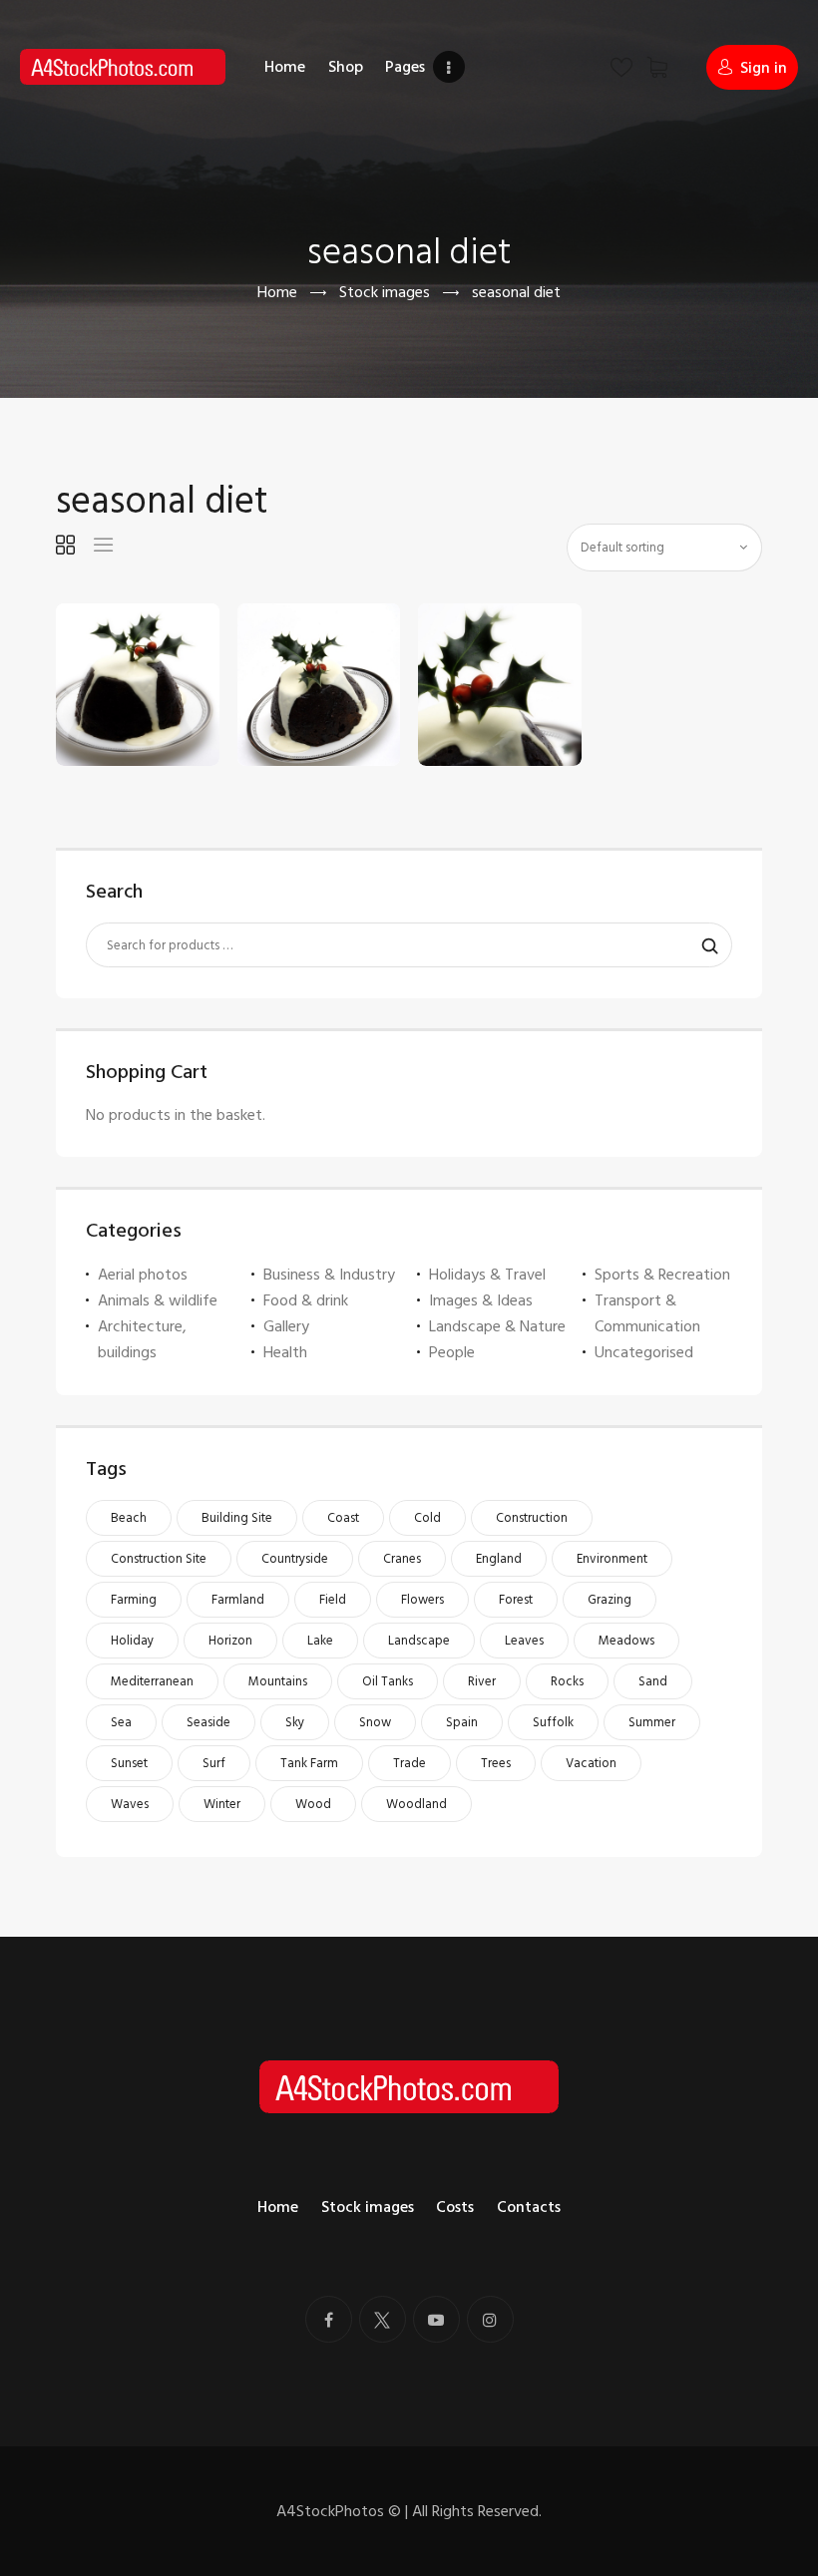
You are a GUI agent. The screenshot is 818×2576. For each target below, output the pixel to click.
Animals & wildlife (158, 1300)
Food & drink (306, 1300)
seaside (208, 1722)
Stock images (385, 292)
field (333, 1600)
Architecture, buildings (142, 1339)
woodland (416, 1804)
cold (427, 1518)
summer (652, 1722)
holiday (132, 1641)
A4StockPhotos (339, 2511)
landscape (419, 1641)
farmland (238, 1600)
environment (612, 1559)
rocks (567, 1681)
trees (496, 1763)
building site (237, 1518)
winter (222, 1804)
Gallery (286, 1326)
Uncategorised (644, 1352)
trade (409, 1763)
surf (214, 1763)
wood (313, 1804)
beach (129, 1518)
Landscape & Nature (497, 1326)
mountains (278, 1681)
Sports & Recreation (662, 1275)
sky (295, 1722)
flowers (422, 1600)
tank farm (309, 1763)
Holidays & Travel (487, 1275)
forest (516, 1600)
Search (704, 945)
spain (462, 1722)
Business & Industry (329, 1275)
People (452, 1352)
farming (134, 1600)
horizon (230, 1641)
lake (320, 1641)
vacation (591, 1763)
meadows (626, 1641)
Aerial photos (143, 1275)
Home (277, 293)
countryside (295, 1559)
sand (653, 1681)
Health (285, 1352)
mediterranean (152, 1681)
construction (532, 1518)
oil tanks (388, 1681)
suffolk (553, 1722)
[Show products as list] (103, 545)
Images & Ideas (481, 1300)
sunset (129, 1763)
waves (130, 1804)
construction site (159, 1559)
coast (343, 1518)
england (499, 1559)
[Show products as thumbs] (65, 545)
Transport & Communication (647, 1313)
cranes (402, 1559)
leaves (524, 1641)
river (482, 1681)
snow (375, 1722)
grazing (610, 1600)
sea (121, 1722)
